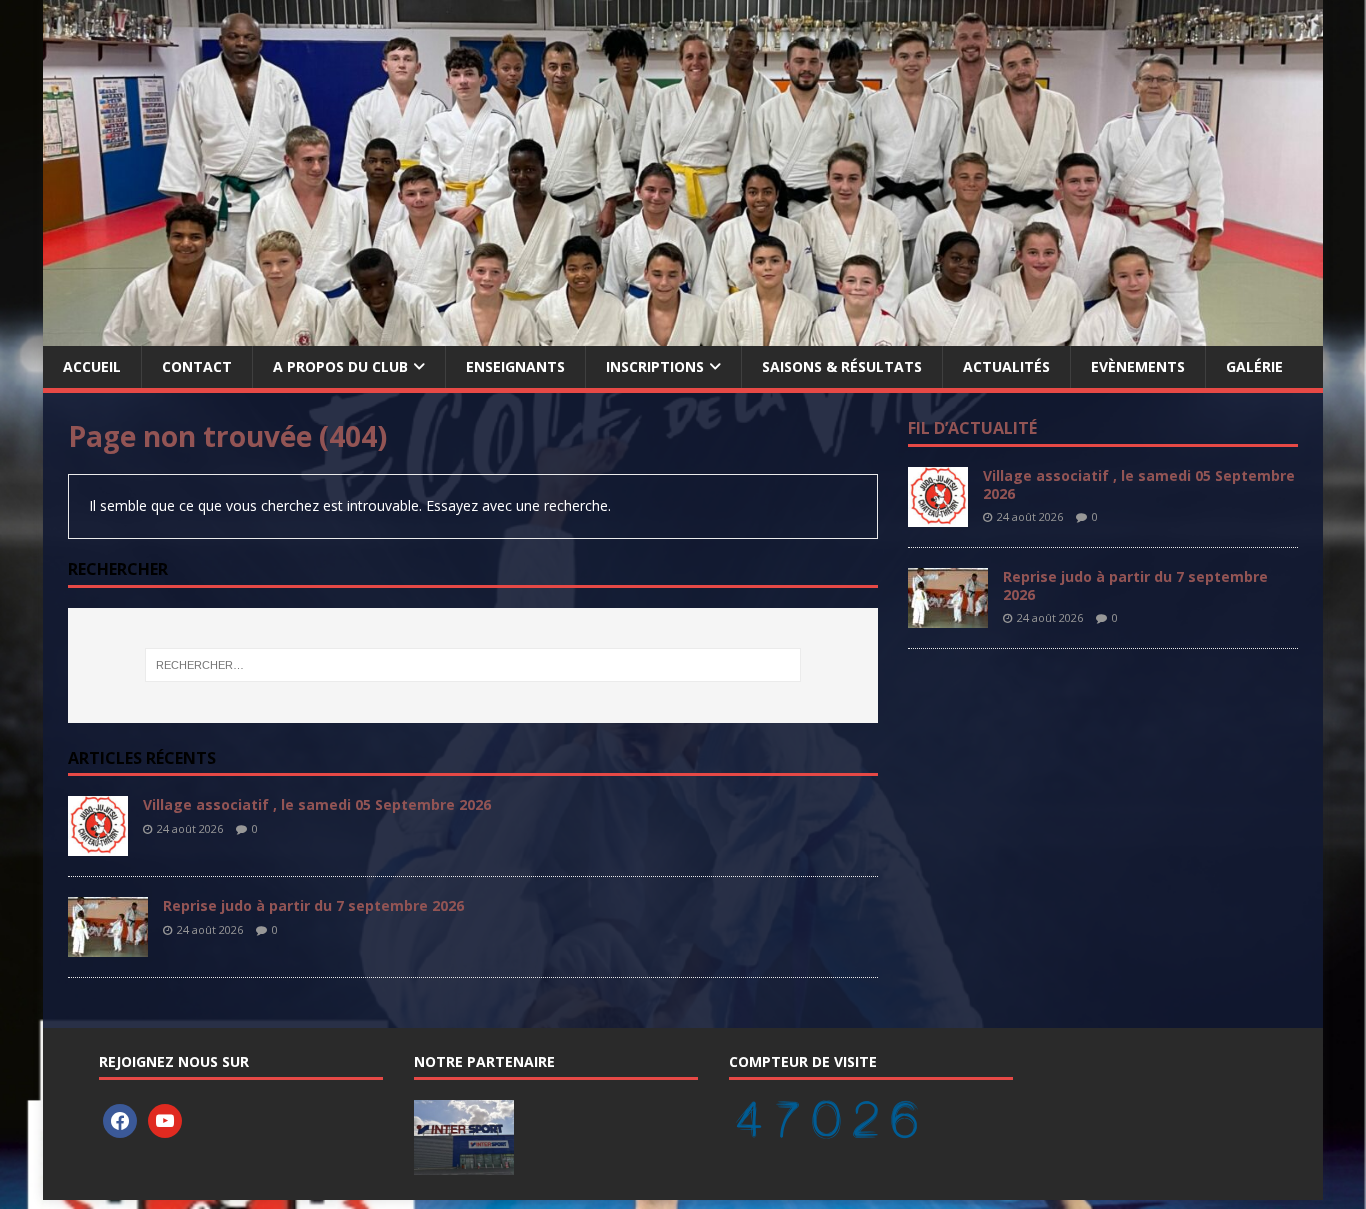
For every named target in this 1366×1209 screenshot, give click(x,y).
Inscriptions (655, 366)
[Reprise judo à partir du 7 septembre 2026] (108, 945)
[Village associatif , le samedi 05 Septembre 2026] (98, 844)
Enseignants (515, 366)
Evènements (1138, 366)
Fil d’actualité (972, 428)
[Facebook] (120, 1119)
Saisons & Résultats (842, 366)
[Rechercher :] (472, 665)
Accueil (92, 366)
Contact (197, 366)
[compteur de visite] (826, 1128)
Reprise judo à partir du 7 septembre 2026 (313, 905)
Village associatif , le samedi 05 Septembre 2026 (317, 804)
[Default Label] (165, 1119)
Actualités (1006, 366)
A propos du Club (340, 366)
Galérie (1254, 366)
